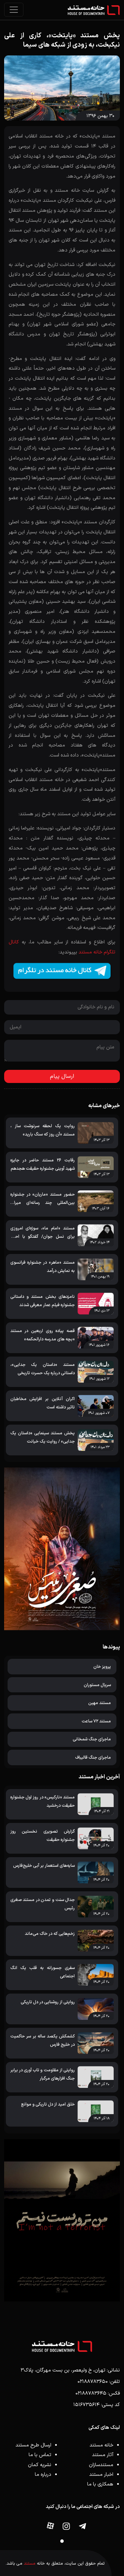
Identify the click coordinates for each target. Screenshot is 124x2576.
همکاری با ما (100, 2484)
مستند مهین (100, 1703)
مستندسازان (101, 2465)
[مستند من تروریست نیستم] (62, 2220)
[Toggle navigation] (14, 10)
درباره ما (43, 2475)
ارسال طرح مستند (33, 2445)
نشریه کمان (40, 2465)
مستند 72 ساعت (96, 1721)
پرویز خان (102, 1667)
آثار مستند (103, 2455)
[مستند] (94, 10)
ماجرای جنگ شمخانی (92, 1739)
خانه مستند (101, 2445)
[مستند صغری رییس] (62, 1549)
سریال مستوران (97, 1685)
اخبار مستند (101, 2475)
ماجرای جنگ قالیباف (93, 1757)
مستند (30, 2563)
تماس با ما (40, 2455)
